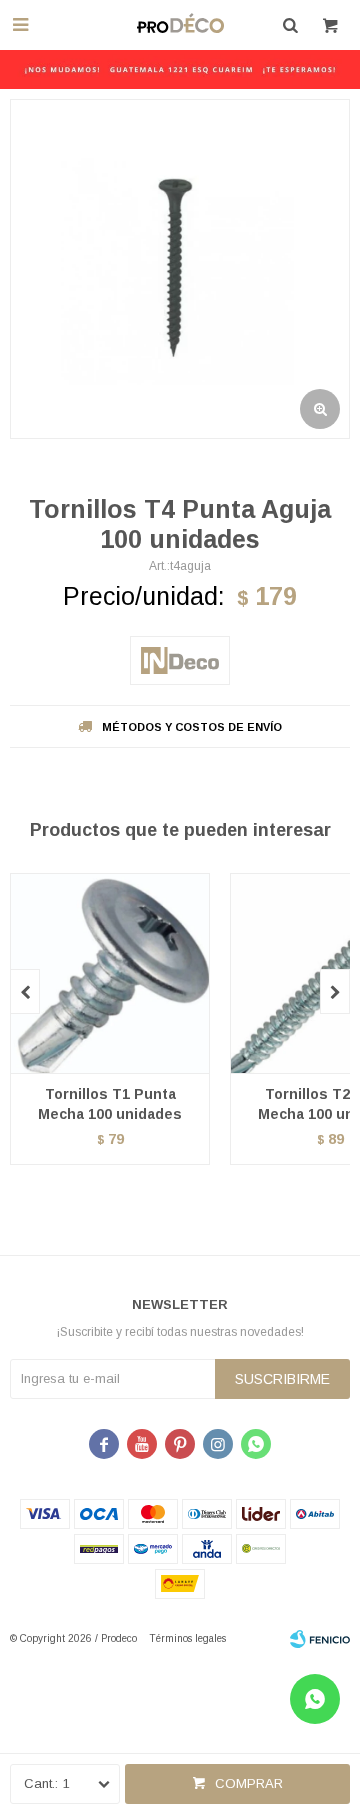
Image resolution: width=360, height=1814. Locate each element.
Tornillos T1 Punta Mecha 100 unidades (110, 1104)
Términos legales (187, 1638)
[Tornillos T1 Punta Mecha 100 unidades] (110, 973)
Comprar (249, 1783)
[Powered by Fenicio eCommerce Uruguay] (320, 1639)
